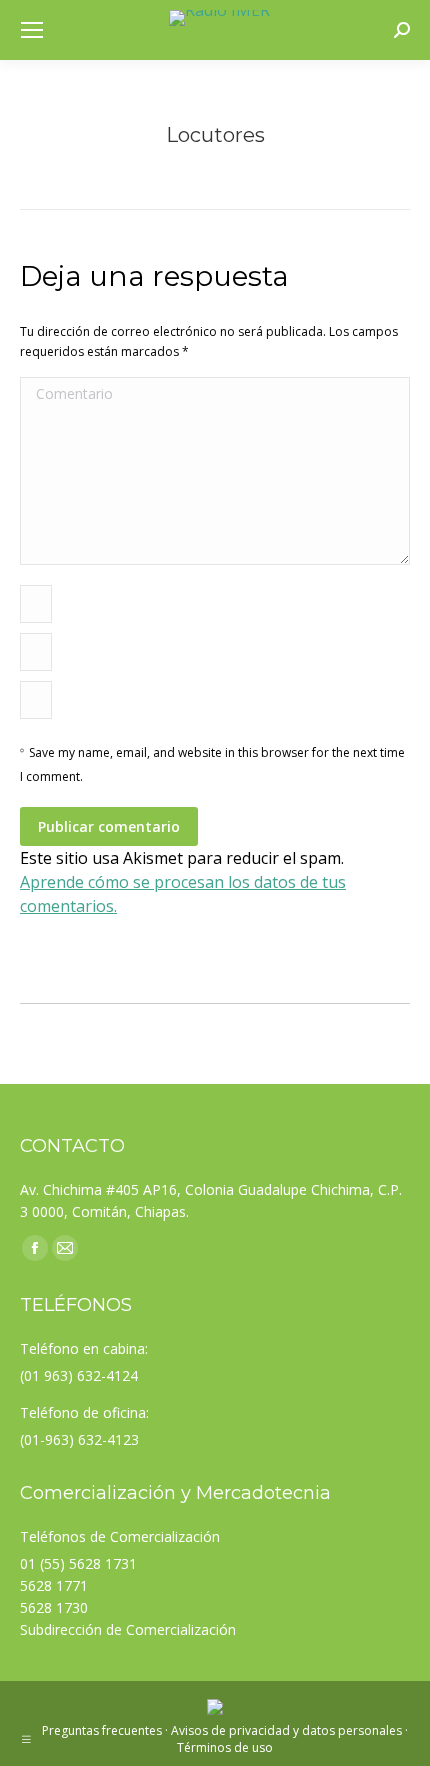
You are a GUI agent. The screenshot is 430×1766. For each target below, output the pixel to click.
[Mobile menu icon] (32, 30)
